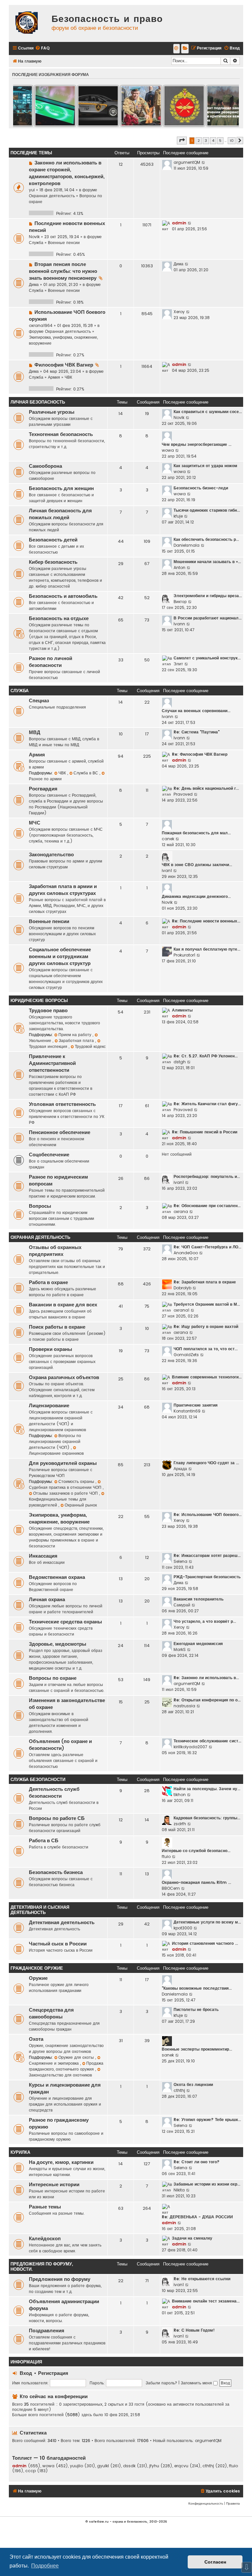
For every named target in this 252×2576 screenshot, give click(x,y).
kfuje (178, 516)
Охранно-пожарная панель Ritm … (196, 1882)
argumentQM (187, 162)
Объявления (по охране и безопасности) (60, 1745)
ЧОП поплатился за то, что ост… (206, 1349)
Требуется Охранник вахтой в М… (207, 1304)
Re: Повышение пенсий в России (205, 1132)
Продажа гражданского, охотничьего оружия (66, 2066)
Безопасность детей (53, 540)
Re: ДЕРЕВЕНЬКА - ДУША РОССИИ (197, 2217)
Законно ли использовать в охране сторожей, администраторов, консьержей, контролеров (67, 173)
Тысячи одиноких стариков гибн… (207, 510)
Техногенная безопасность (61, 434)
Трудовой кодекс (90, 1046)
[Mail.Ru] (177, 49)
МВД (35, 732)
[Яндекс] (185, 49)
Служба (36, 243)
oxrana (181, 1212)
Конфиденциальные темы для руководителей (58, 1502)
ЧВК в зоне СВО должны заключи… (197, 865)
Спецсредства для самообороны (51, 2013)
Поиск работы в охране (57, 1327)
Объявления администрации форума (64, 2305)
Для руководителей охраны (63, 1463)
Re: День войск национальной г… (206, 788)
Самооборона (45, 466)
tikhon (180, 1795)
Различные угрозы (52, 412)
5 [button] (220, 141)
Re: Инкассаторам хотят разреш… (207, 1555)
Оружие (38, 1978)
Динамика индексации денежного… (196, 896)
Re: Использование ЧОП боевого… (208, 1515)
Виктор (180, 602)
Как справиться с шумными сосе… (208, 412)
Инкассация (43, 1556)
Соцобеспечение (49, 1155)
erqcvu (181, 2466)
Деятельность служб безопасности (54, 1793)
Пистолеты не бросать (196, 2009)
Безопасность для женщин (61, 488)
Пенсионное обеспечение (60, 1132)
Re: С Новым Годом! (194, 2330)
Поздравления (47, 2331)
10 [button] (232, 141)
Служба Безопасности (38, 1780)
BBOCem (171, 1888)
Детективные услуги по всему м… (207, 1922)
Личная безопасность (38, 402)
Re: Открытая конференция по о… (207, 1700)
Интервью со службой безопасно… (196, 1851)
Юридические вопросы (39, 1001)
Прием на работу (75, 1035)
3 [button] (206, 141)
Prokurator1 (184, 955)
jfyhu (154, 2466)
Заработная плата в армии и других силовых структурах (63, 890)
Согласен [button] (215, 2562)
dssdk (129, 2466)
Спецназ (39, 701)
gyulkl (103, 2466)
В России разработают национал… (208, 618)
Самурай (182, 1605)
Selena (180, 1561)
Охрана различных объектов (64, 1377)
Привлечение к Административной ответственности (52, 1063)
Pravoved (183, 794)
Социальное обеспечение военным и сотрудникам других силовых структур (60, 957)
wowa (168, 450)
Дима (34, 284)
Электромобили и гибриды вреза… (208, 596)
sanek (168, 2055)
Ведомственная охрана (57, 1577)
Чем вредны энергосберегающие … (197, 444)
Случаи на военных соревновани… (196, 711)
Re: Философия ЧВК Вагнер (200, 754)
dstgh (180, 1062)
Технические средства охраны (65, 1622)
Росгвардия (43, 789)
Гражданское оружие (37, 1968)
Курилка (20, 2152)
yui (32, 190)
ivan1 (167, 871)
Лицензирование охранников (56, 1453)
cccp (31, 2471)
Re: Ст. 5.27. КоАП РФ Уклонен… (206, 1056)
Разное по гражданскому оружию (59, 2123)
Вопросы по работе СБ (57, 1818)
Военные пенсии (64, 243)
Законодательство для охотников (60, 2075)
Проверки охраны (51, 1349)
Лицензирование (49, 1406)
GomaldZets (186, 1355)
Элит (178, 664)
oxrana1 (181, 1310)
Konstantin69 (187, 1411)
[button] (182, 141)
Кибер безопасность (53, 562)
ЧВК (68, 377)
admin (179, 223)
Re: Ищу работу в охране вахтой (206, 1326)
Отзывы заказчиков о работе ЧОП (66, 1493)
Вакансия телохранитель (199, 1599)
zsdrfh (180, 1824)
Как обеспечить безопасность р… (206, 539)
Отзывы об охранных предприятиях (55, 1251)
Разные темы (45, 2207)
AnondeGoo (186, 1253)
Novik (34, 237)
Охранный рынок (81, 1505)
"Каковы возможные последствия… (197, 1988)
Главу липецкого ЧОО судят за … (206, 1463)
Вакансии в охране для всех (63, 1305)
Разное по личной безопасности (51, 662)
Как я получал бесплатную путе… (207, 949)
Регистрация (53, 2373)
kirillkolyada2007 (190, 1747)
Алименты (182, 1010)
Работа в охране (48, 1282)
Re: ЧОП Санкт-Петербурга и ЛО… (207, 1247)
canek (168, 839)
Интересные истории (54, 2185)
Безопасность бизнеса (56, 1872)
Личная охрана (47, 1600)
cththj (179, 2090)
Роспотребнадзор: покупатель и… (207, 1176)
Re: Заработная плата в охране (205, 1282)
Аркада (180, 1469)
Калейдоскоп (45, 2239)
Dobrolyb (182, 1288)
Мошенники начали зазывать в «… (207, 562)
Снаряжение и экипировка (54, 2063)
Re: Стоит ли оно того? (197, 2162)
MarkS (180, 1649)
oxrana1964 (41, 325)
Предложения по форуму (60, 2279)
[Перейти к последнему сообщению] (204, 162)
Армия (54, 377)
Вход (26, 2373)
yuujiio (76, 2466)
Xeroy (179, 312)
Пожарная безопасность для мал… (196, 833)
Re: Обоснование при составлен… (207, 1206)
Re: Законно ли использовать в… (206, 1678)
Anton (179, 568)
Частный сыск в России (58, 1944)
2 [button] (199, 141)
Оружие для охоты (77, 2057)
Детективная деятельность (62, 1923)
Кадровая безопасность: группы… (207, 1818)
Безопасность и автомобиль (63, 596)
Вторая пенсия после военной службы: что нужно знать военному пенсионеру (63, 271)
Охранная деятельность (52, 196)
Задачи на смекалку (192, 2238)
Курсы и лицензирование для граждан (65, 2088)
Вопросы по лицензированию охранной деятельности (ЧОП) (55, 1441)
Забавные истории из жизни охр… (207, 2184)
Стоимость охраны (77, 1481)
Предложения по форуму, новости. (42, 2267)
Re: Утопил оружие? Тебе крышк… (207, 2120)
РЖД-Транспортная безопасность (207, 1577)
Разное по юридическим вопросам (58, 1180)
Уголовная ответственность (62, 1104)
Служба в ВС (86, 773)
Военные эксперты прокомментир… (197, 2049)
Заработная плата (77, 1041)
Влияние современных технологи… (207, 1377)
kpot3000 (183, 1928)
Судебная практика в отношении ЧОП (66, 1487)
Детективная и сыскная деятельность (40, 1910)
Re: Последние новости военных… (206, 921)
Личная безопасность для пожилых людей (60, 514)
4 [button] (213, 141)
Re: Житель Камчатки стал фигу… (207, 1104)
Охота (36, 2039)
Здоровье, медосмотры (58, 1644)
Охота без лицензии (193, 2084)
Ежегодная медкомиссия (198, 1644)
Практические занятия (196, 1405)
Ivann (179, 624)
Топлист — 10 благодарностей (49, 2458)
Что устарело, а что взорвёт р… (205, 1621)
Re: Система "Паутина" (197, 732)
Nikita (179, 2190)
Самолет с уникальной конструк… (207, 658)
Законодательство (51, 855)
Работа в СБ (44, 1841)
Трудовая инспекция (49, 1046)
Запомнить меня (197, 2383)
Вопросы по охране (53, 1678)
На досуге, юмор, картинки (61, 2162)
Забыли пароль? (161, 2383)
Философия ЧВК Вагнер (64, 365)
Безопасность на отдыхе (59, 618)
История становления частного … (205, 1943)
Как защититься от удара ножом (205, 466)
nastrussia (184, 1706)
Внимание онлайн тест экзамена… (206, 2301)
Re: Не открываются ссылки (202, 2279)
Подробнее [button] (45, 2566)
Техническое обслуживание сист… (207, 1741)
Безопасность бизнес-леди (201, 488)
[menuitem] (42, 48)
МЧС (35, 823)
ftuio (166, 1856)
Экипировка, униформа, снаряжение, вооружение (59, 1518)
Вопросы (40, 1206)
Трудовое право (48, 1011)
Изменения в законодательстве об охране (67, 1704)
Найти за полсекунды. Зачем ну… (207, 1789)
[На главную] (29, 23)
